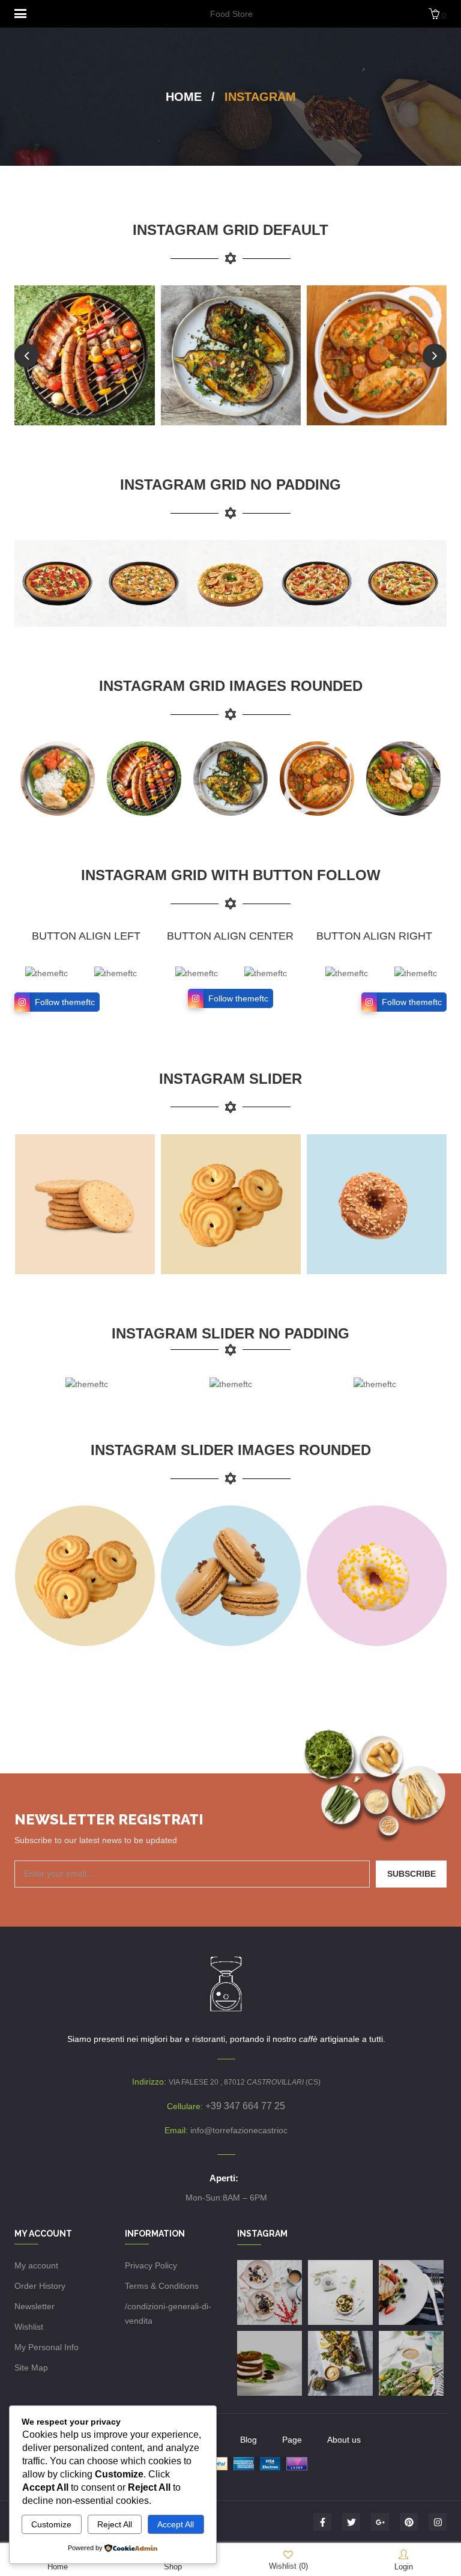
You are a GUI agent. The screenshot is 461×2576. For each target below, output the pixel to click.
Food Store (231, 14)
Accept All (176, 2524)
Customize (51, 2524)
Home (184, 97)
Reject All (115, 2524)
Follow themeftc (65, 1002)
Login (404, 2567)
